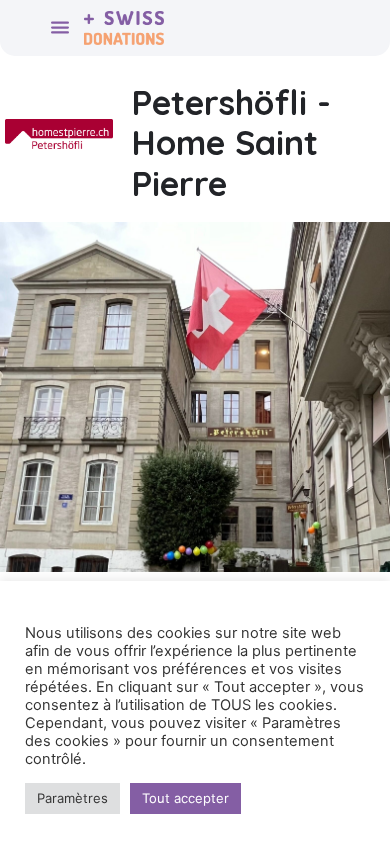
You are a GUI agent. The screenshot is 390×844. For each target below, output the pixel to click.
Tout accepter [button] (185, 798)
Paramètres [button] (72, 798)
